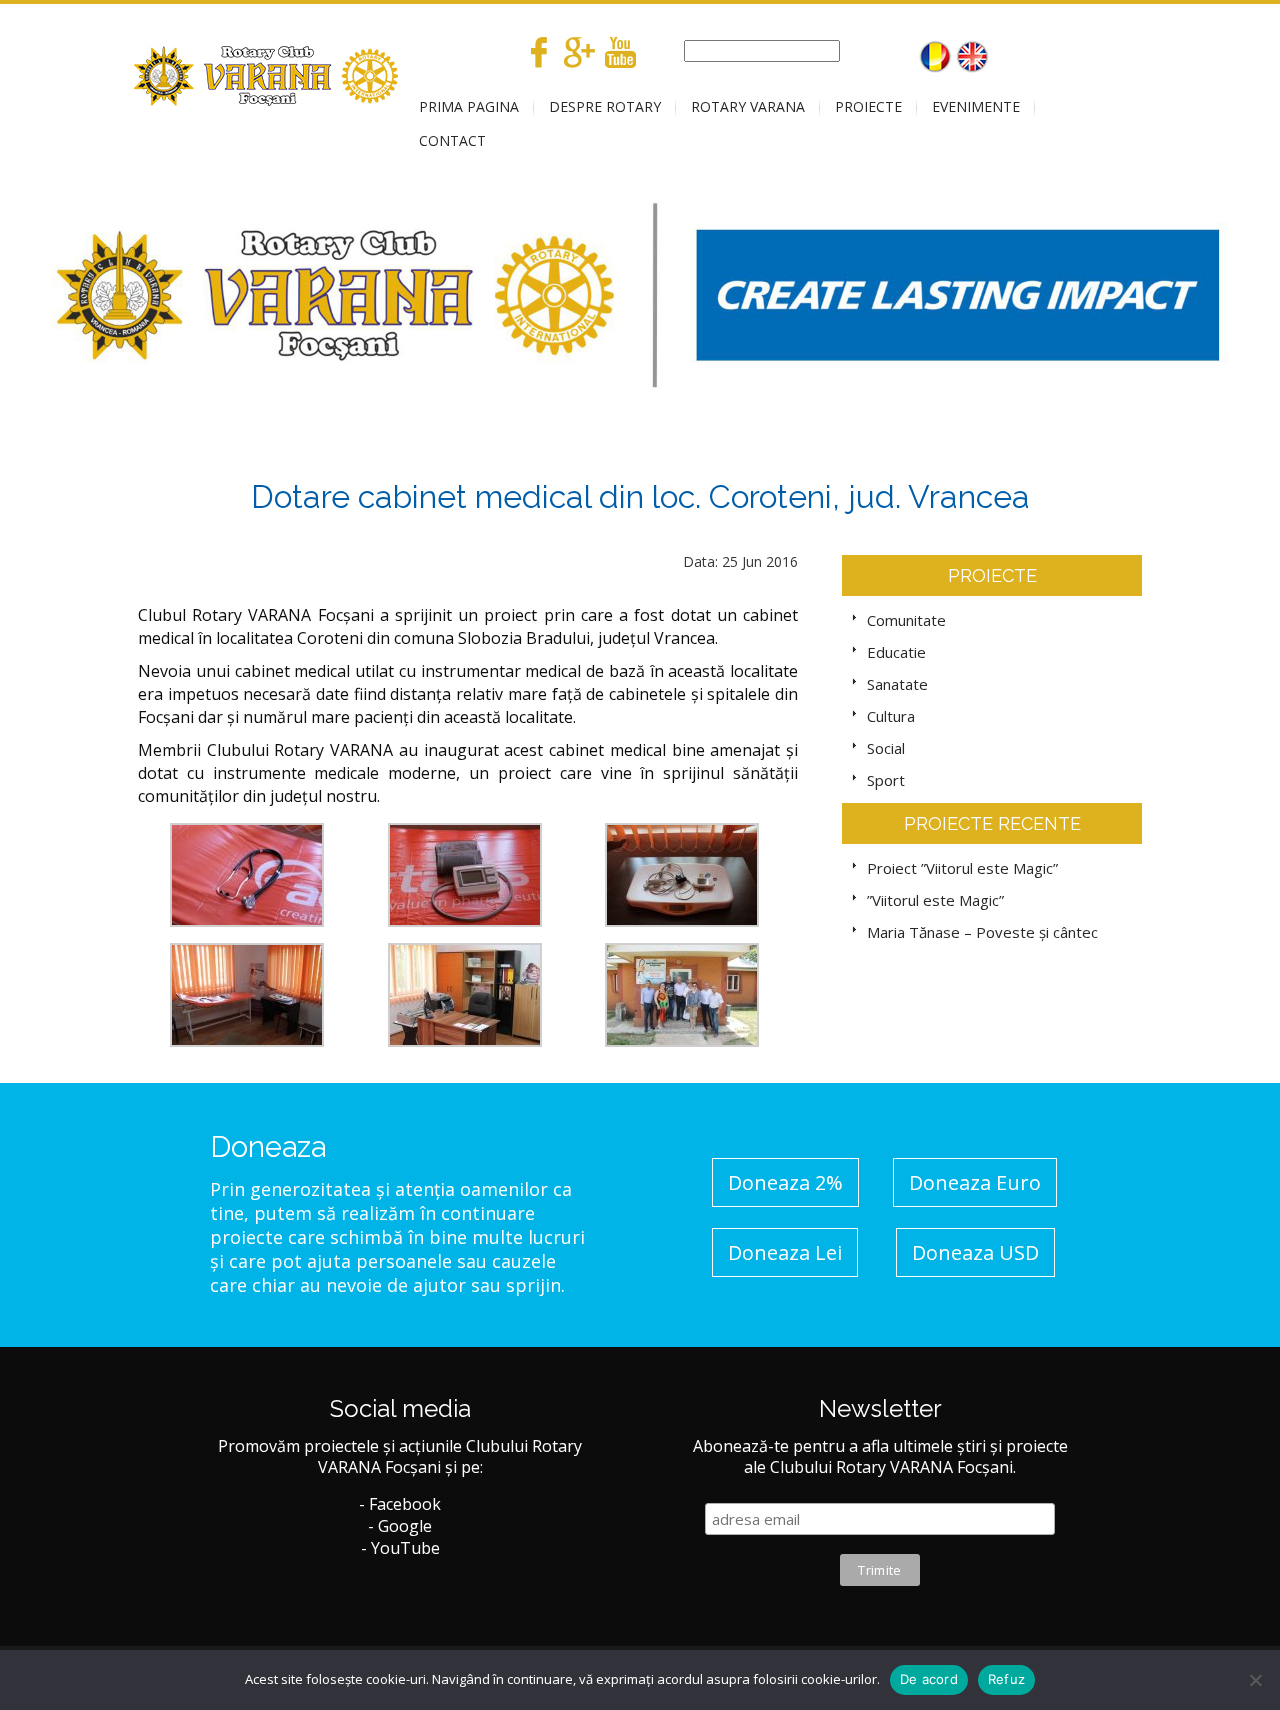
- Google (400, 1526)
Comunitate (906, 620)
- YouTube (400, 1548)
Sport (886, 780)
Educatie (896, 652)
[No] (1255, 1680)
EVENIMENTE (976, 106)
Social (886, 748)
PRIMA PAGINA (469, 106)
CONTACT (452, 140)
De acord (929, 1679)
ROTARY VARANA (748, 106)
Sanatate (897, 684)
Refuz (1006, 1679)
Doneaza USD (975, 1252)
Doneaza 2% (785, 1182)
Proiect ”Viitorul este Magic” (962, 868)
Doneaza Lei (785, 1252)
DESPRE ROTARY (605, 106)
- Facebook (400, 1504)
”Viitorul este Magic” (935, 900)
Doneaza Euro (975, 1182)
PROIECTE (868, 106)
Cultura (891, 716)
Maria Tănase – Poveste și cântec (982, 932)
